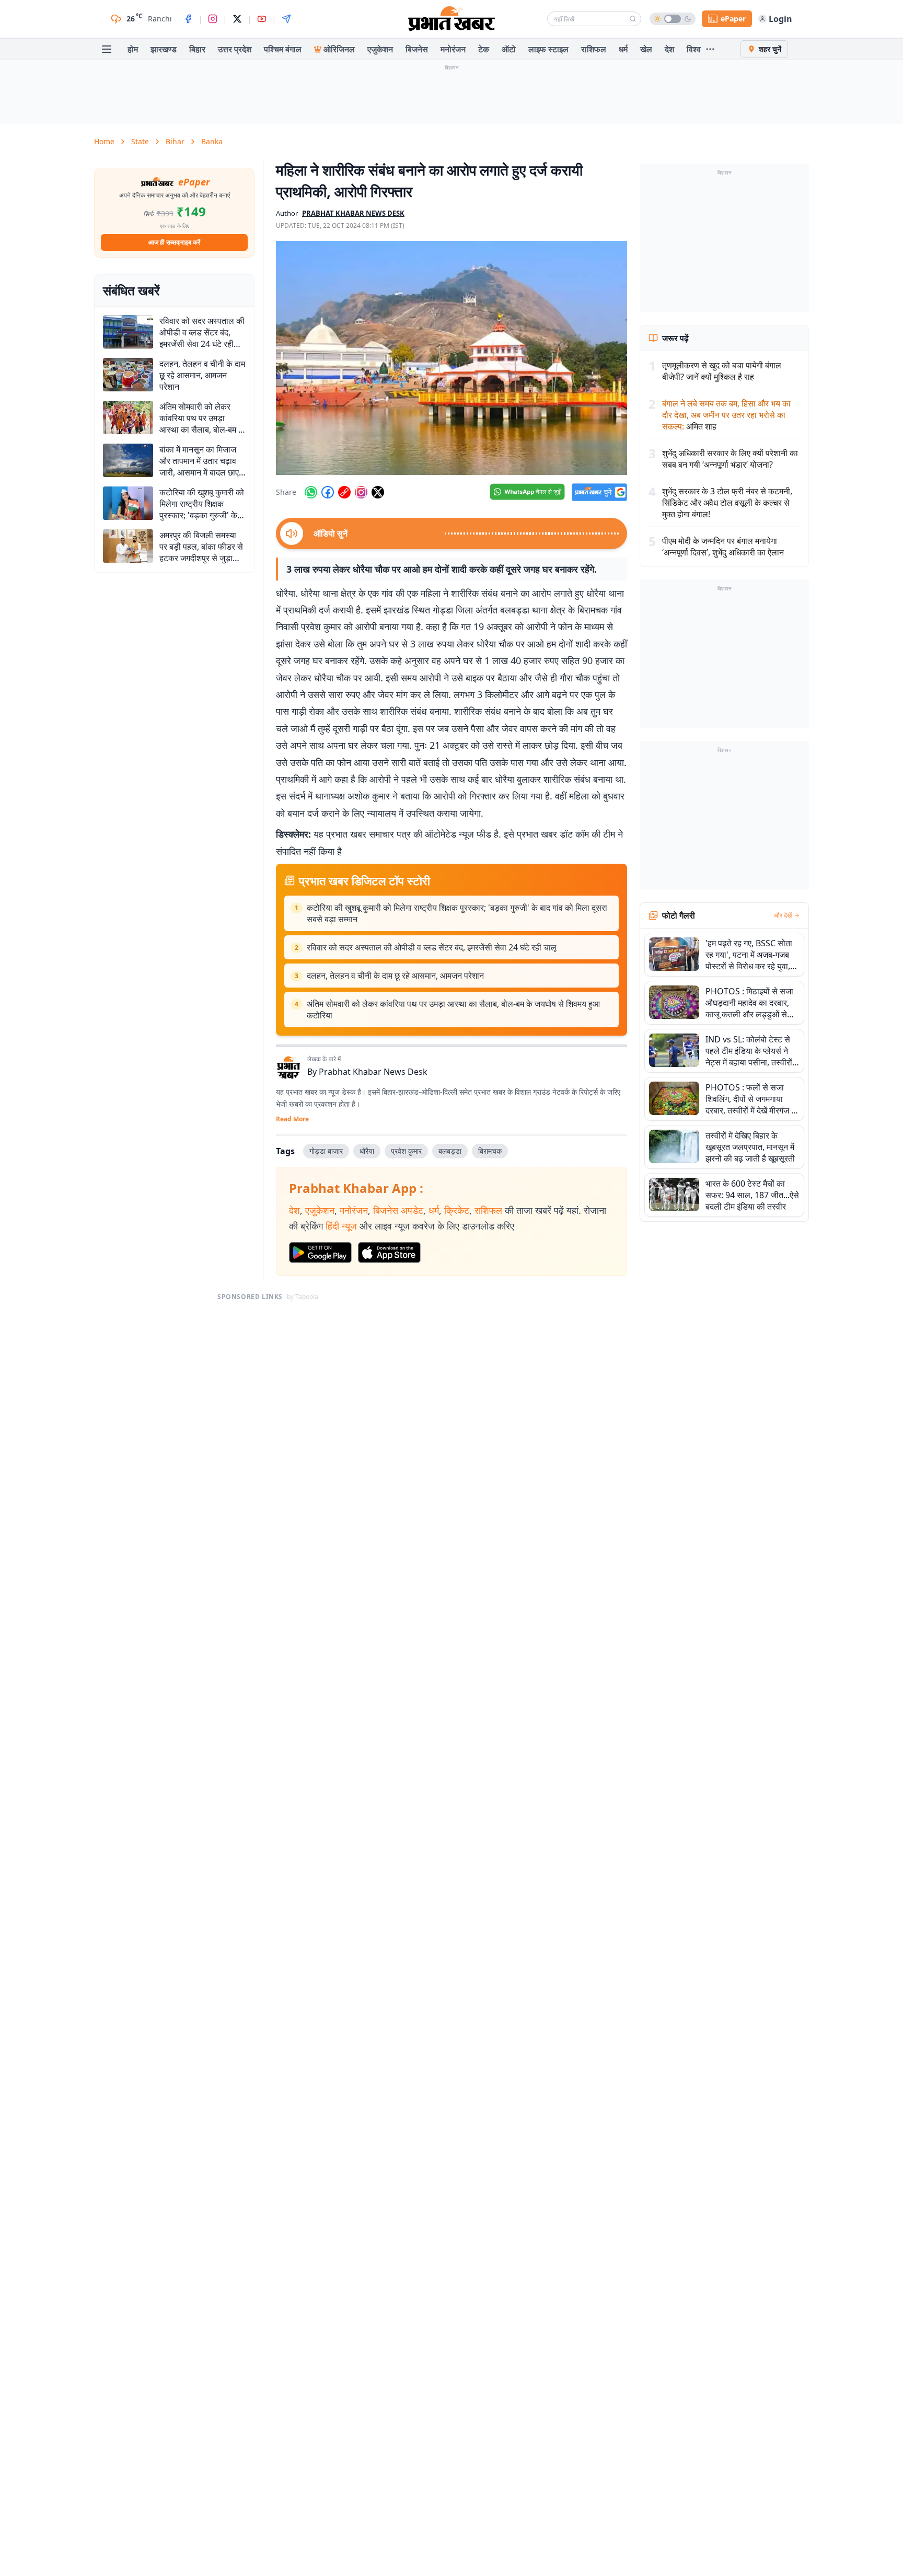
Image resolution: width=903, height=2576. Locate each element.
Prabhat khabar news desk (353, 213)
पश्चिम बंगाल (283, 49)
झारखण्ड (164, 49)
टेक (484, 49)
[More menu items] (710, 49)
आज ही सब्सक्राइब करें (174, 242)
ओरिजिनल (339, 49)
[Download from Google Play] (320, 1252)
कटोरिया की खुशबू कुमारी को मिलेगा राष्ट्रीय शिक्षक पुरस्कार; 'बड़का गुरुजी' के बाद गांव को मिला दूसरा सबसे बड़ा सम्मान (457, 913)
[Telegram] (286, 19)
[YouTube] (262, 19)
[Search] (633, 19)
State (140, 141)
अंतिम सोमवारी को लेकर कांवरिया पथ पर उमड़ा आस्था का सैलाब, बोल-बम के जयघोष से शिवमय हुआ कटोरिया (453, 1009)
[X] (237, 19)
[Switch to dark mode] (673, 19)
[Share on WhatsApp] (311, 492)
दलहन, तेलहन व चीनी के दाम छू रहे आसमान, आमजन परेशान (395, 976)
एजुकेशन (380, 49)
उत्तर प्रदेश (235, 49)
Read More (292, 1119)
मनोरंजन (453, 49)
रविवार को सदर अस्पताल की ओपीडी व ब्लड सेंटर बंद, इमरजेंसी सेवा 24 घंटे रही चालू (432, 947)
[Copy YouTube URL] (344, 492)
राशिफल (594, 49)
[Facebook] (188, 19)
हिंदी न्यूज (341, 1226)
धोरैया (367, 1151)
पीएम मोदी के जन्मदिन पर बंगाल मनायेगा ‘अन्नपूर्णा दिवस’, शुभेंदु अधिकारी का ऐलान (723, 547)
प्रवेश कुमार (406, 1151)
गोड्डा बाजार (326, 1151)
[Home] (451, 19)
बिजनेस (417, 49)
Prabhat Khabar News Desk (373, 1072)
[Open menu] (107, 49)
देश (669, 49)
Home (104, 141)
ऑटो (509, 49)
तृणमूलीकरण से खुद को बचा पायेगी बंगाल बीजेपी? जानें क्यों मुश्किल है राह (722, 371)
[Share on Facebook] (328, 492)
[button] (451, 358)
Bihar (175, 141)
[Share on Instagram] (361, 492)
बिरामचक (490, 1151)
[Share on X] (378, 492)
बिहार (197, 49)
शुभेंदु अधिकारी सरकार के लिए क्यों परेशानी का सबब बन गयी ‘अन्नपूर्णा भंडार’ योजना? (730, 459)
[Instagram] (213, 19)
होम (133, 49)
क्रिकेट (457, 1210)
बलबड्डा (450, 1151)
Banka (212, 141)
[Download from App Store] (389, 1252)
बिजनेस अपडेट (398, 1210)
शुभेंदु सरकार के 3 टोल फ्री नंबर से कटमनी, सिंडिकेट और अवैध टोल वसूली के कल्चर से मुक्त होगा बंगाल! (727, 503)
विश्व (694, 49)
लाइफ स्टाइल (548, 49)
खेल (646, 49)
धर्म (623, 49)
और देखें (783, 915)
